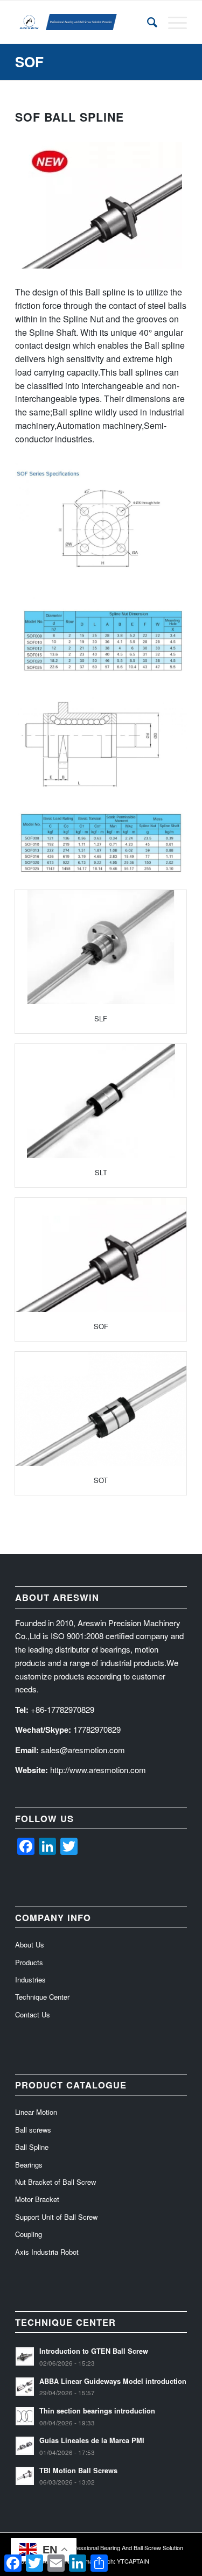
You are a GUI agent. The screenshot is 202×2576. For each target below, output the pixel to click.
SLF (101, 1018)
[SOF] (101, 1255)
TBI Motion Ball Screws (78, 2471)
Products (29, 1962)
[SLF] (101, 947)
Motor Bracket (37, 2199)
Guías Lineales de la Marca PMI (92, 2440)
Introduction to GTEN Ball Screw (94, 2351)
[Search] (147, 22)
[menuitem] (147, 22)
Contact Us (33, 2014)
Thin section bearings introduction (97, 2411)
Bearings (29, 2165)
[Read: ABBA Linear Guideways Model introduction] (25, 2387)
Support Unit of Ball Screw (56, 2217)
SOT (101, 1480)
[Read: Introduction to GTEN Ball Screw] (25, 2356)
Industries (30, 1979)
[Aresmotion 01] (84, 22)
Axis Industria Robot (47, 2252)
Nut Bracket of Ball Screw (55, 2182)
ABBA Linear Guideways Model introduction (113, 2381)
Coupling (29, 2234)
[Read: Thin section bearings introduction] (25, 2416)
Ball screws (33, 2130)
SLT (101, 1172)
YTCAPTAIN (133, 2561)
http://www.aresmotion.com (98, 1770)
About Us (30, 1945)
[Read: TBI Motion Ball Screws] (25, 2476)
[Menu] (172, 22)
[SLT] (101, 1101)
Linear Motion (36, 2112)
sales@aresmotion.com (83, 1750)
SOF (29, 62)
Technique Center (42, 1997)
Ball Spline (32, 2147)
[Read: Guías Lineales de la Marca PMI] (25, 2446)
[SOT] (101, 1409)
